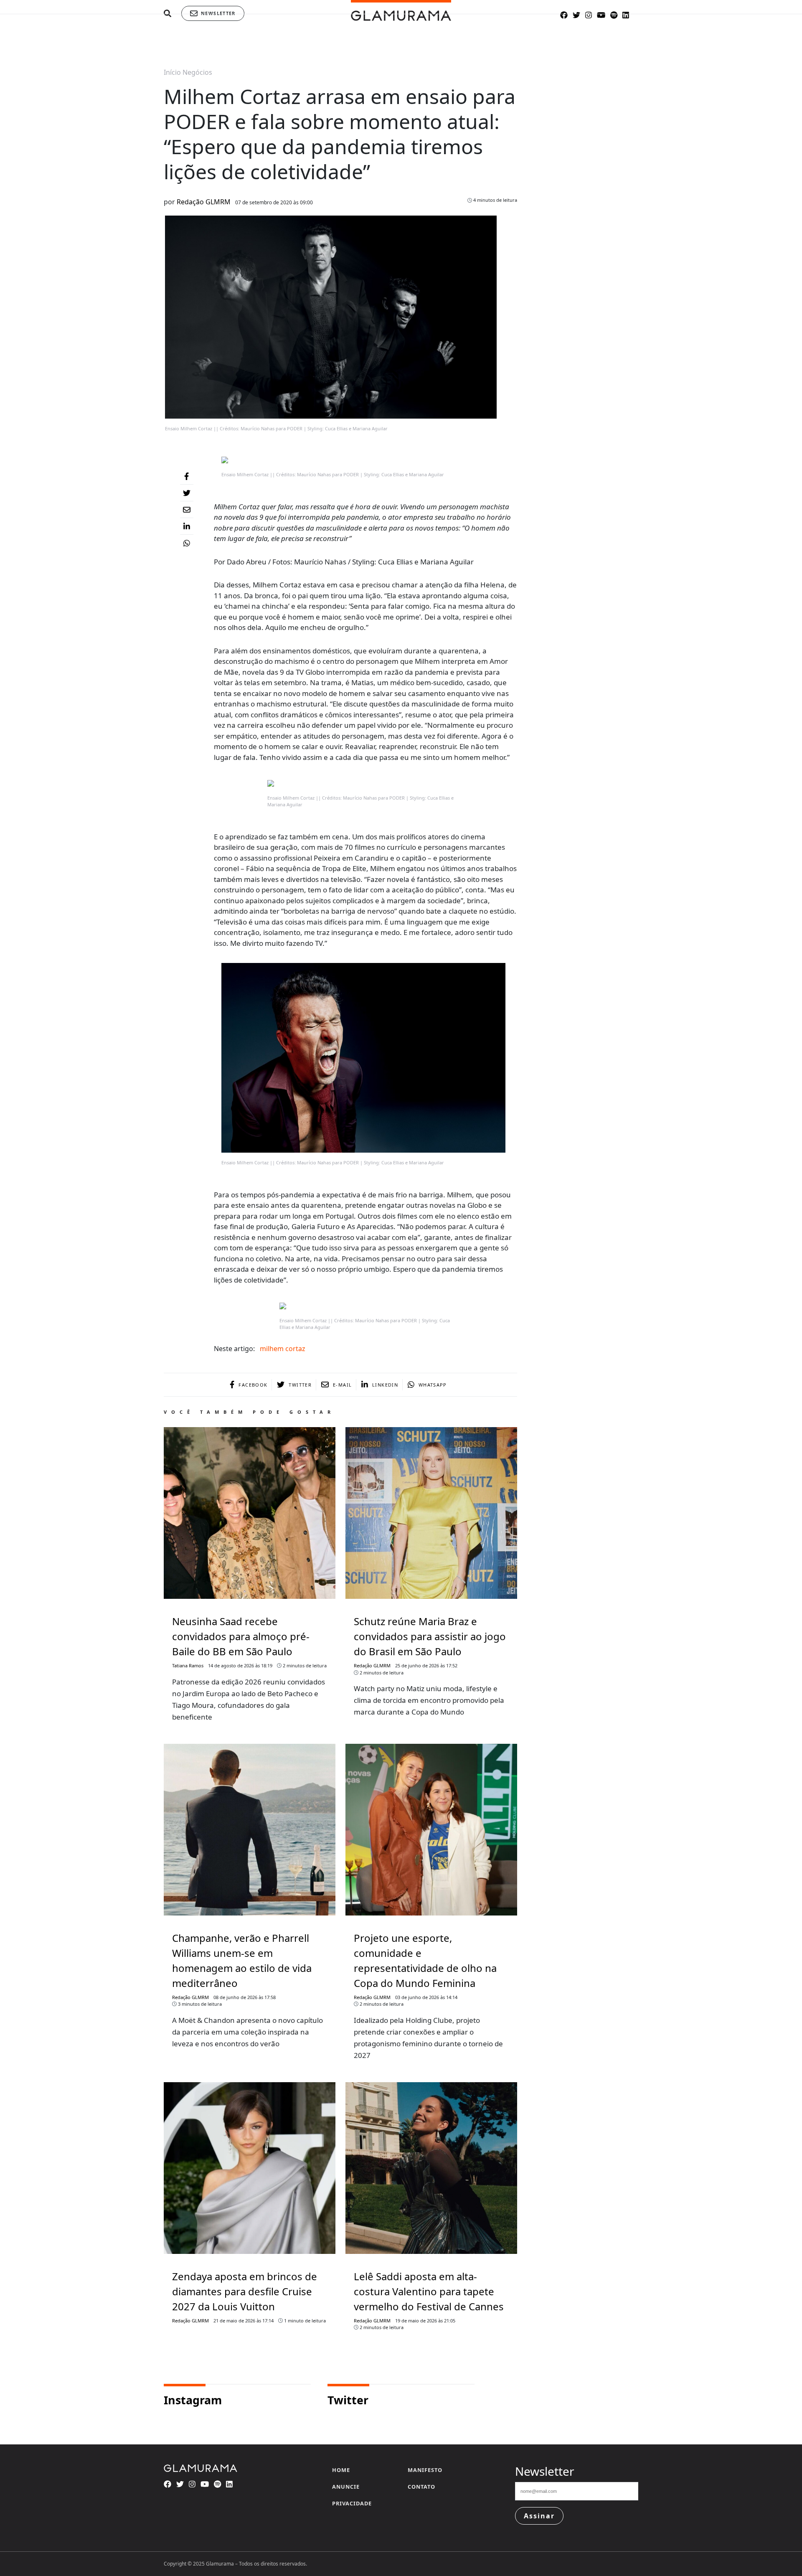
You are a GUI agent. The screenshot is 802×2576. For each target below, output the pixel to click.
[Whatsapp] (187, 543)
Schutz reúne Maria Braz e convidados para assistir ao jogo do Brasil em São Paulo (430, 1636)
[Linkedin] (187, 526)
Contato (421, 2487)
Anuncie (346, 2487)
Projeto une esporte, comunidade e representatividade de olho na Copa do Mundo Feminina (425, 1960)
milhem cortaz (283, 1349)
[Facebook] (187, 476)
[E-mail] (187, 510)
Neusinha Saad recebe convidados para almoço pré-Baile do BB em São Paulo (241, 1636)
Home (341, 2470)
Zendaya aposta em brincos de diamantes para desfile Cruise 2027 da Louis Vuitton (245, 2291)
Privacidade (352, 2503)
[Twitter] (187, 493)
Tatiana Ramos (188, 1665)
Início (172, 72)
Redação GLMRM (204, 202)
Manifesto (425, 2470)
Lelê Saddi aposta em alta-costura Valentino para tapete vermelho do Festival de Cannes (429, 2291)
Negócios (197, 72)
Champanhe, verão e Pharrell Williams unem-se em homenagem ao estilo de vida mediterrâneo (242, 1960)
